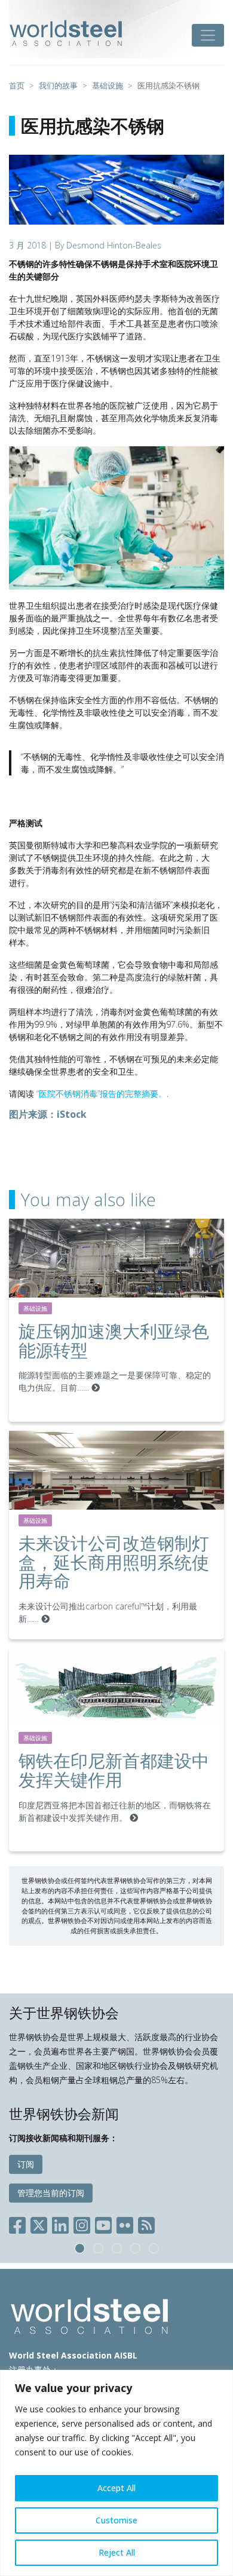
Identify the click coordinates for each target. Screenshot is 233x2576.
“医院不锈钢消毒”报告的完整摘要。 (102, 1094)
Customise (116, 2520)
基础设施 (35, 1308)
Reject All (117, 2552)
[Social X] (39, 2223)
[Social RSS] (146, 2223)
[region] (116, 2473)
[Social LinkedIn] (60, 2223)
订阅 (26, 2164)
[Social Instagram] (82, 2223)
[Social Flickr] (125, 2223)
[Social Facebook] (20, 2223)
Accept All (116, 2488)
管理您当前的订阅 (51, 2193)
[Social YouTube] (103, 2223)
